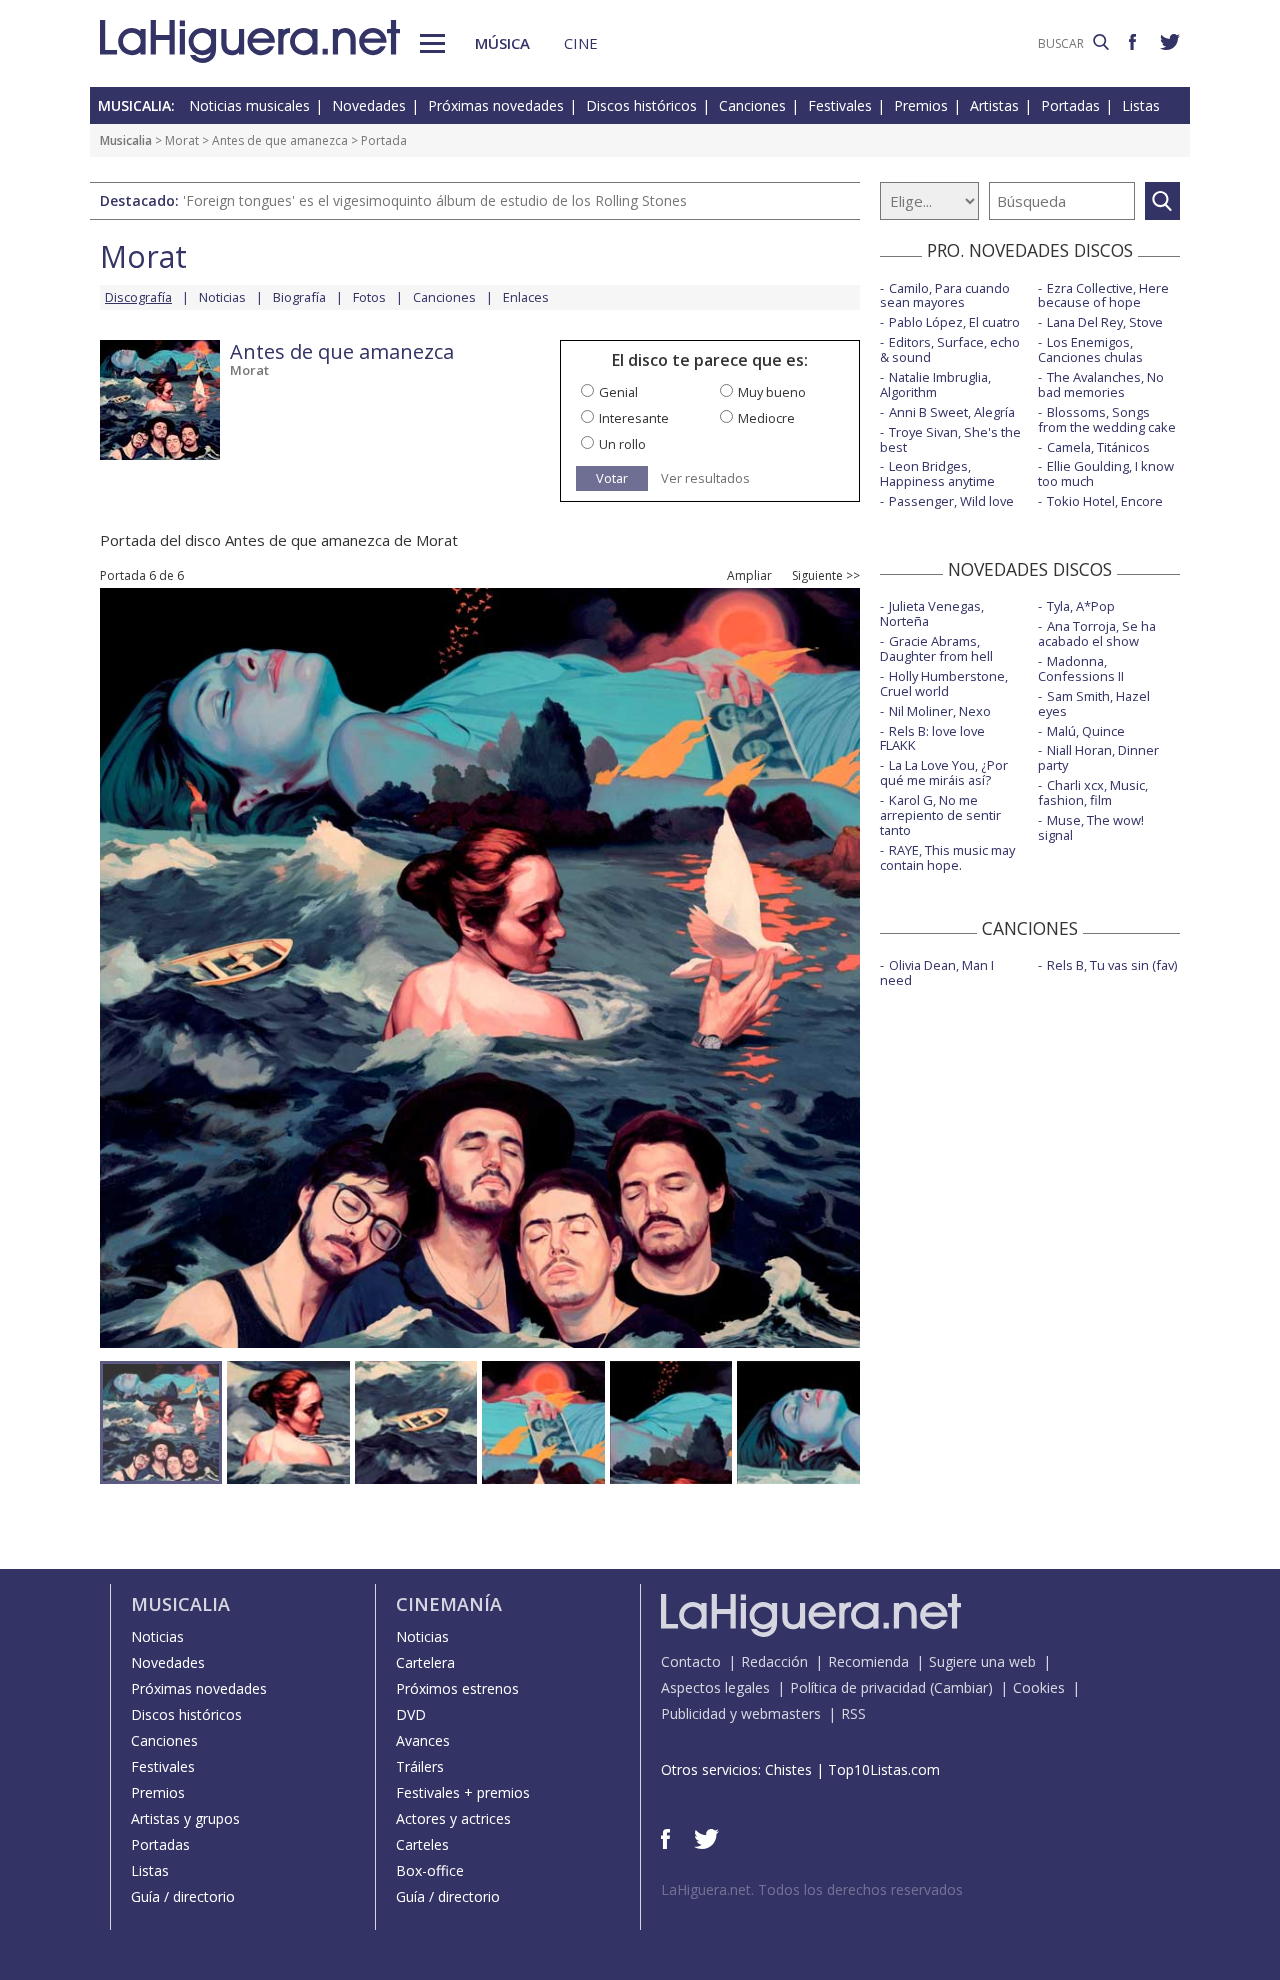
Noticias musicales (249, 105)
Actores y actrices (453, 1818)
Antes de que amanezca (280, 140)
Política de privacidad (858, 1687)
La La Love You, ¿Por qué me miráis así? (944, 772)
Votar (612, 478)
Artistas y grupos (185, 1818)
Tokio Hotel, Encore (1105, 501)
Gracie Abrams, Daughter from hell (936, 648)
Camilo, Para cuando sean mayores (945, 295)
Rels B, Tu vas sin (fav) (1112, 965)
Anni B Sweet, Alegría (952, 412)
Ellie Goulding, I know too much (1106, 473)
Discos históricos (641, 105)
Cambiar (961, 1687)
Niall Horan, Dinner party (1098, 757)
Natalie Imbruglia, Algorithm (935, 384)
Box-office (430, 1870)
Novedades (369, 105)
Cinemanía (449, 1604)
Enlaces (526, 297)
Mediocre (766, 418)
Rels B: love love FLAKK (932, 738)
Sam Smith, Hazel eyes (1094, 703)
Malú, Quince (1086, 731)
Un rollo (622, 444)
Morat (182, 140)
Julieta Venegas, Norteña (932, 613)
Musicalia (126, 140)
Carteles (422, 1844)
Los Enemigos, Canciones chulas (1090, 349)
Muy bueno (772, 392)
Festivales (840, 105)
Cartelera (425, 1662)
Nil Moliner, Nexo (940, 711)
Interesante (634, 418)
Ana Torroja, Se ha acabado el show (1097, 633)
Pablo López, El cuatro (954, 322)
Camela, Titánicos (1098, 447)
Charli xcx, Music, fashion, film (1093, 792)
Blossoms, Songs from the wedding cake (1107, 419)
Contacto (691, 1661)
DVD (411, 1714)
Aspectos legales (715, 1687)
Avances (423, 1740)
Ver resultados (705, 478)
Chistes (788, 1769)
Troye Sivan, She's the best (950, 439)
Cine (581, 43)
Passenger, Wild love (951, 501)
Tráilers (420, 1766)
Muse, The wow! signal (1091, 827)
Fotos (369, 297)
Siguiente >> (826, 576)
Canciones (752, 105)
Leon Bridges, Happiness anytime (937, 473)
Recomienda (868, 1661)
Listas (1141, 105)
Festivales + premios (463, 1792)
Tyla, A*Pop (1081, 606)
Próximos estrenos (457, 1688)
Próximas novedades (496, 105)
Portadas (1070, 105)
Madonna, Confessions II (1081, 668)
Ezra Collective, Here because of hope (1103, 295)
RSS (853, 1713)
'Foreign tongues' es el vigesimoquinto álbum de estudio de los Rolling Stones (435, 200)
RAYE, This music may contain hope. (947, 857)
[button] (432, 43)
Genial (618, 392)
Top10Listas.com (884, 1769)
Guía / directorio (183, 1896)
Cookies (1039, 1687)
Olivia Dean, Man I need (937, 972)
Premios (921, 105)
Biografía (299, 297)
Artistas (994, 105)
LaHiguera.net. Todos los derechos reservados (812, 1889)
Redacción (774, 1661)
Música (502, 43)
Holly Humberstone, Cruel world (944, 683)
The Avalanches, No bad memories (1101, 384)
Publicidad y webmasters (741, 1713)
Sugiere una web (982, 1661)
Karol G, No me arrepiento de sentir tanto (940, 815)
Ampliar (749, 576)
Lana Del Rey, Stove (1105, 322)
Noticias (222, 297)
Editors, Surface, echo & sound (950, 349)
